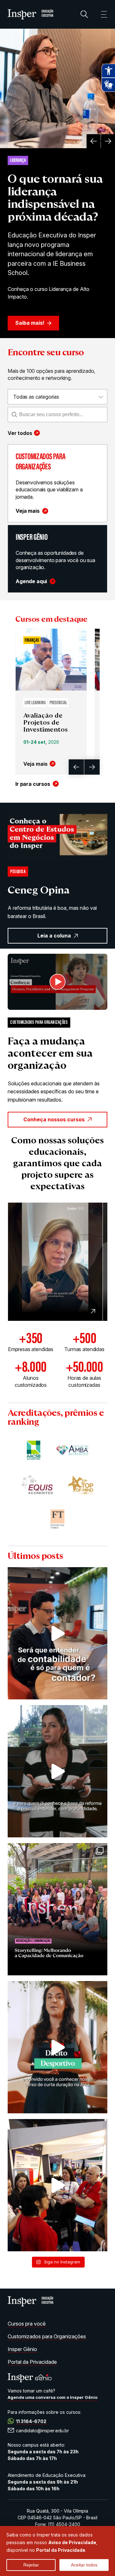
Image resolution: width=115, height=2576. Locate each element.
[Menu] (102, 14)
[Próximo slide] (108, 141)
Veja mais (28, 511)
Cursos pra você (27, 2324)
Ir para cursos (33, 784)
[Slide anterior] (94, 141)
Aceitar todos (84, 2565)
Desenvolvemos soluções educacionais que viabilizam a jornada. (49, 490)
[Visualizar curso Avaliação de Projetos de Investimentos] (51, 660)
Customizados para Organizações (47, 2336)
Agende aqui (31, 581)
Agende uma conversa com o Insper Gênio (53, 2397)
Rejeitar (31, 2565)
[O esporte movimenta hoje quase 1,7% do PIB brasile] (57, 2047)
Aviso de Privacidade (72, 2542)
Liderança (18, 161)
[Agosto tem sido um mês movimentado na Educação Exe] (57, 1909)
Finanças (32, 641)
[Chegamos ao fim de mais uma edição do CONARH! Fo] (57, 2185)
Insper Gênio (22, 2349)
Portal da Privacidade (32, 2362)
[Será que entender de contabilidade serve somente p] (57, 1633)
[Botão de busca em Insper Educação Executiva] (84, 14)
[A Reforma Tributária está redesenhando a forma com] (57, 1771)
